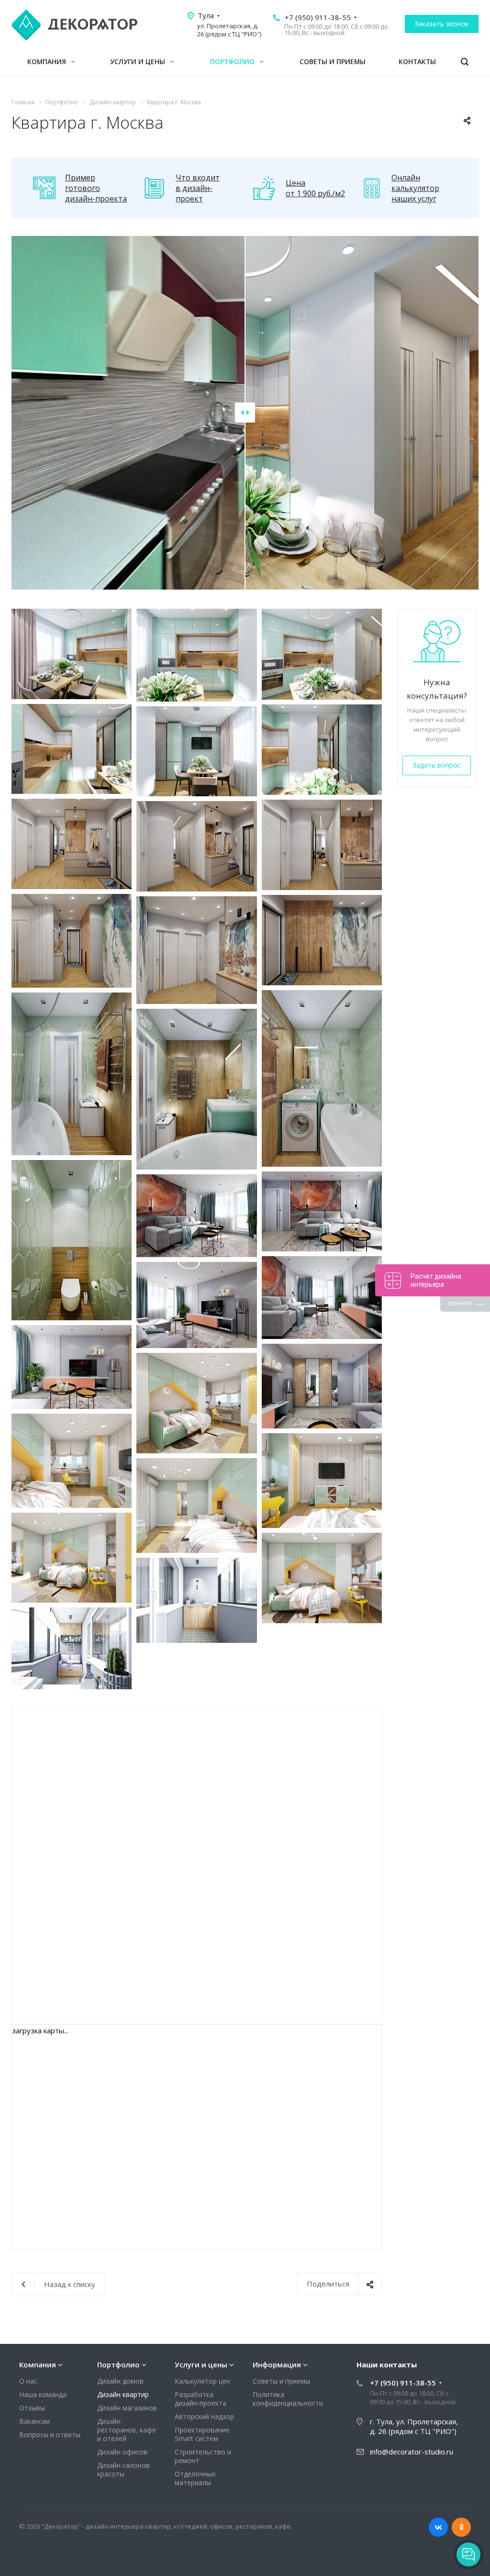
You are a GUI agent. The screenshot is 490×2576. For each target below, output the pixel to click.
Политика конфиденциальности (288, 2399)
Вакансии (34, 2421)
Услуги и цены (139, 61)
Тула (206, 15)
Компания (48, 61)
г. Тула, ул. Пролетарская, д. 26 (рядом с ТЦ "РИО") (414, 2426)
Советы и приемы (333, 61)
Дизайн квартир (123, 2394)
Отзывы (32, 2408)
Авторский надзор (204, 2416)
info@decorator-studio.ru (412, 2452)
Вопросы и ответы (50, 2435)
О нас (28, 2381)
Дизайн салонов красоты (123, 2470)
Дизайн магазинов (127, 2408)
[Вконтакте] (438, 2527)
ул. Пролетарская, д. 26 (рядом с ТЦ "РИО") (229, 30)
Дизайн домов (120, 2381)
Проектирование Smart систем (202, 2434)
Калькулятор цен (202, 2381)
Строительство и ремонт (203, 2456)
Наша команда (43, 2394)
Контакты (417, 61)
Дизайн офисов (122, 2452)
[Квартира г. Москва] (72, 654)
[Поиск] (465, 62)
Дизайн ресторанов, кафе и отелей (127, 2430)
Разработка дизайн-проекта (200, 2399)
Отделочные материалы (195, 2478)
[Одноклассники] (461, 2527)
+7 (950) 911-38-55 (318, 17)
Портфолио (233, 61)
